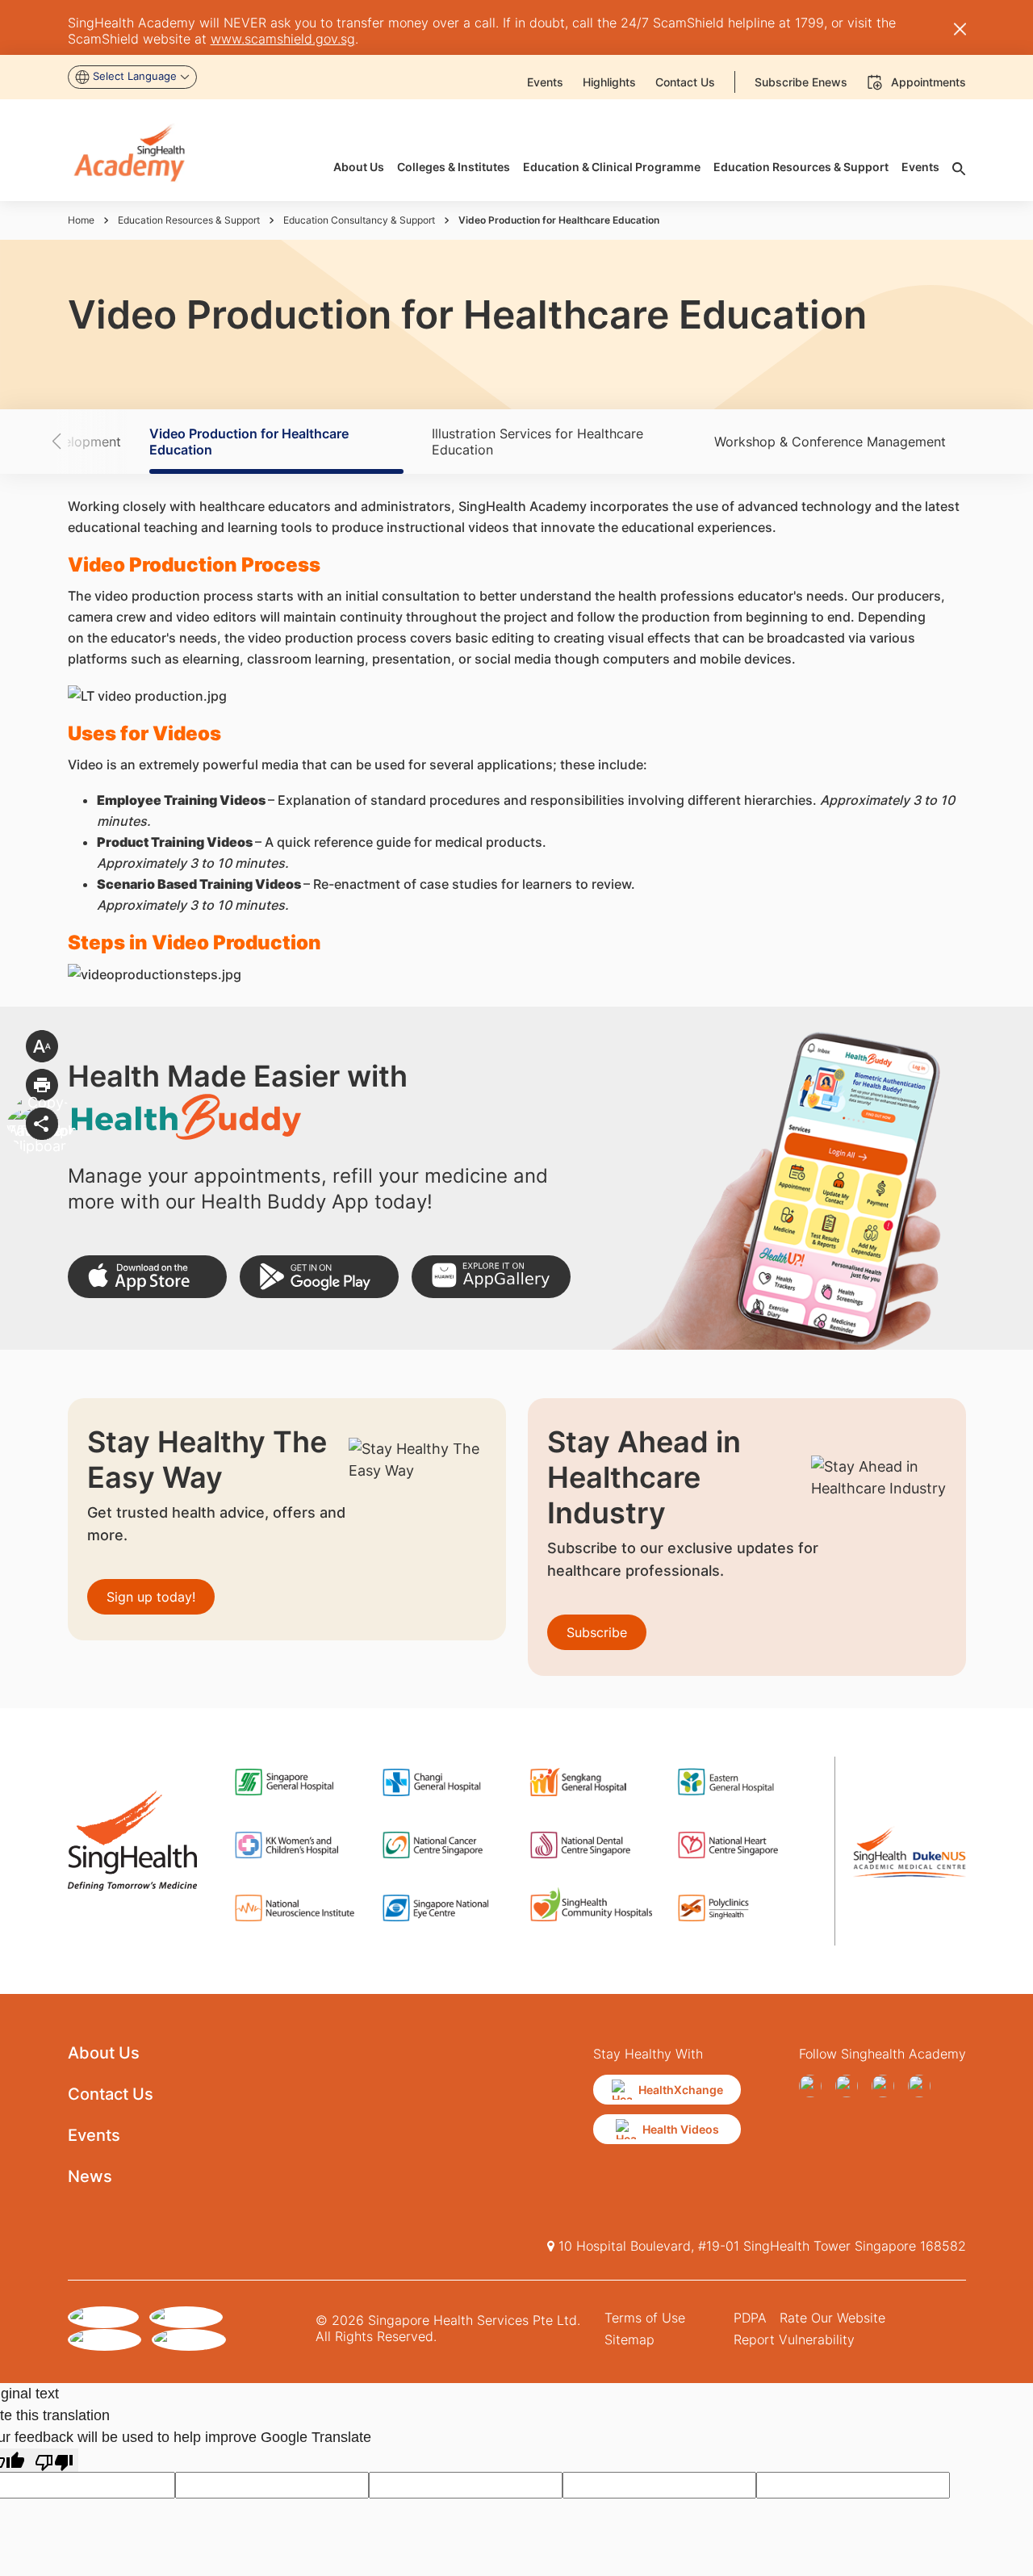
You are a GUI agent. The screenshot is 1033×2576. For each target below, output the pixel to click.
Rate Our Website (832, 2318)
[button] (85, 442)
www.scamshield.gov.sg (283, 39)
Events (94, 2135)
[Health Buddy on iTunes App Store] (147, 1277)
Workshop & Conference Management (830, 442)
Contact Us (111, 2094)
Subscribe (597, 1632)
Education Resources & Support (189, 220)
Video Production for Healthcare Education (249, 442)
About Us (104, 2053)
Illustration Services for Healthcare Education (537, 442)
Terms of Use (645, 2318)
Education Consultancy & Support (359, 220)
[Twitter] (887, 2086)
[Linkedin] (923, 2086)
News (90, 2176)
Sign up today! (151, 1597)
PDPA (750, 2318)
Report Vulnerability (794, 2339)
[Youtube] (850, 2086)
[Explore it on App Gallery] (491, 1277)
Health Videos (681, 2129)
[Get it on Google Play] (319, 1277)
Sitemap (629, 2339)
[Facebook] (814, 2086)
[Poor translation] (54, 2460)
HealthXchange (681, 2090)
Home (81, 220)
